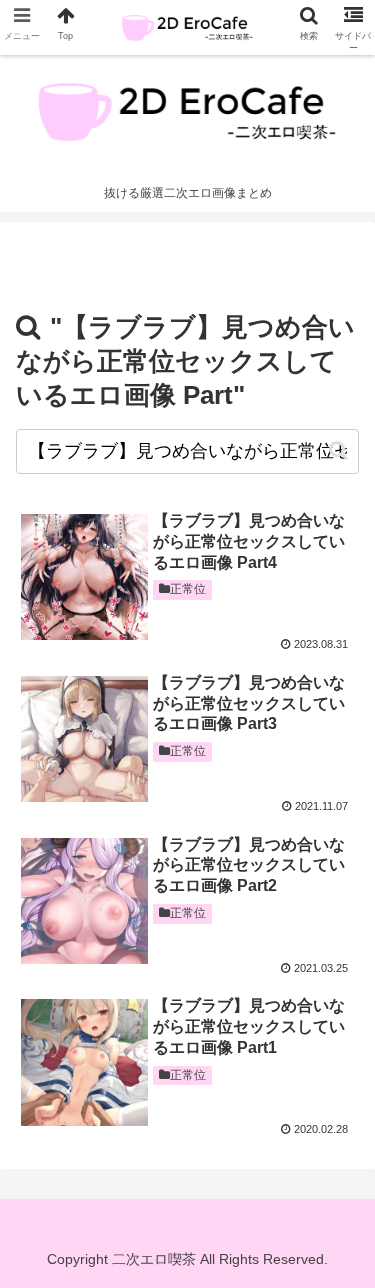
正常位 (188, 589)
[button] (338, 450)
